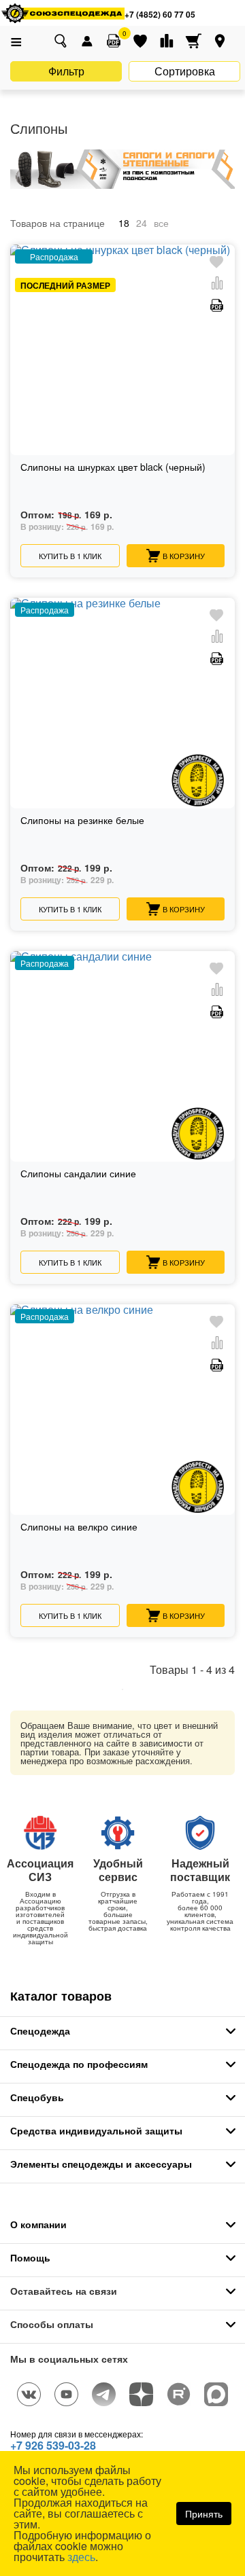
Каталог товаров (61, 1996)
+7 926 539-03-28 (53, 2445)
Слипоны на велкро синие (79, 1527)
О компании (38, 2224)
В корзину (184, 556)
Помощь (30, 2257)
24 (142, 223)
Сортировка (185, 71)
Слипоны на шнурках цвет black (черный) (113, 468)
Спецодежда (40, 2031)
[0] (114, 41)
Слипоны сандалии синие (78, 1174)
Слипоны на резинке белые (82, 821)
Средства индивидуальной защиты (96, 2130)
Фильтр (66, 71)
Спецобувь (37, 2097)
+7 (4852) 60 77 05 (160, 14)
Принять (204, 2514)
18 (124, 223)
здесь (81, 2557)
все (161, 223)
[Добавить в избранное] (216, 263)
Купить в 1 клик (70, 556)
